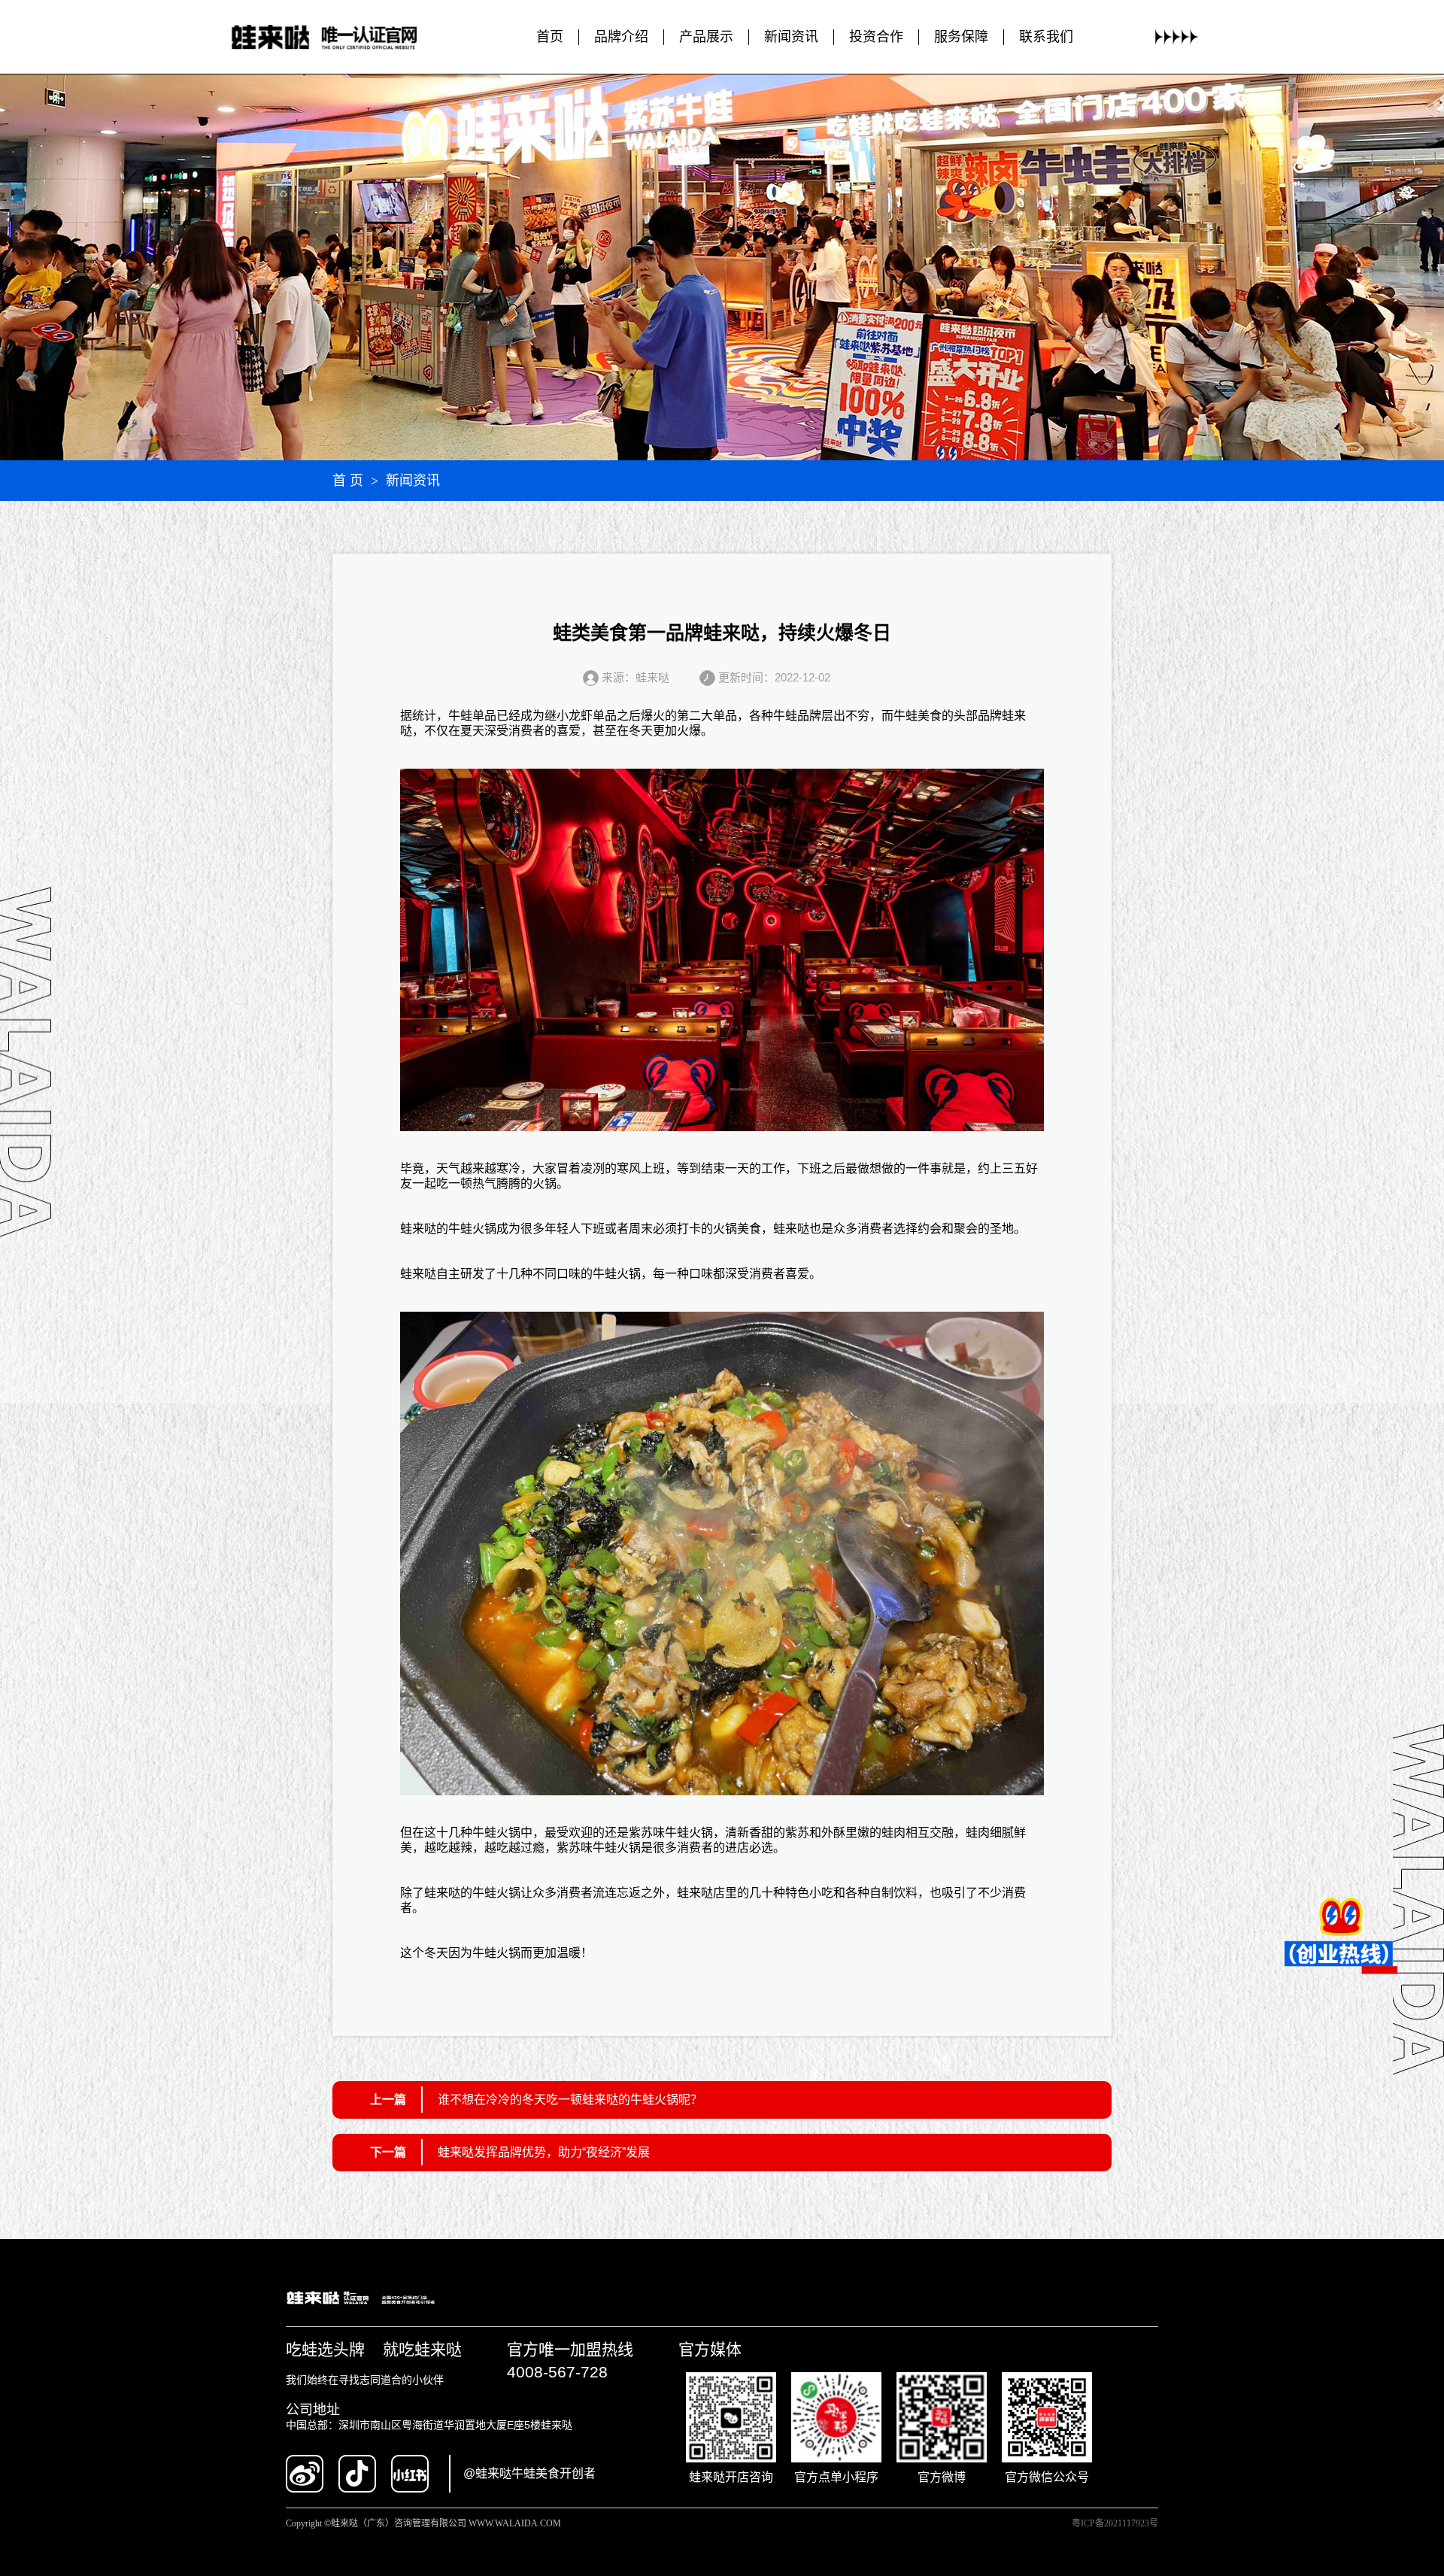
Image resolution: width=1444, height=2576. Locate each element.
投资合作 (876, 37)
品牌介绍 (621, 37)
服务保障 (961, 37)
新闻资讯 (791, 37)
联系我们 (1046, 37)
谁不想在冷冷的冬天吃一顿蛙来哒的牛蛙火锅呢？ (570, 2100)
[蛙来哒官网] (339, 37)
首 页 (348, 481)
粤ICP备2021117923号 (1115, 2523)
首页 (550, 37)
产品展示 (706, 37)
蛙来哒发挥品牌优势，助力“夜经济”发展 (544, 2152)
